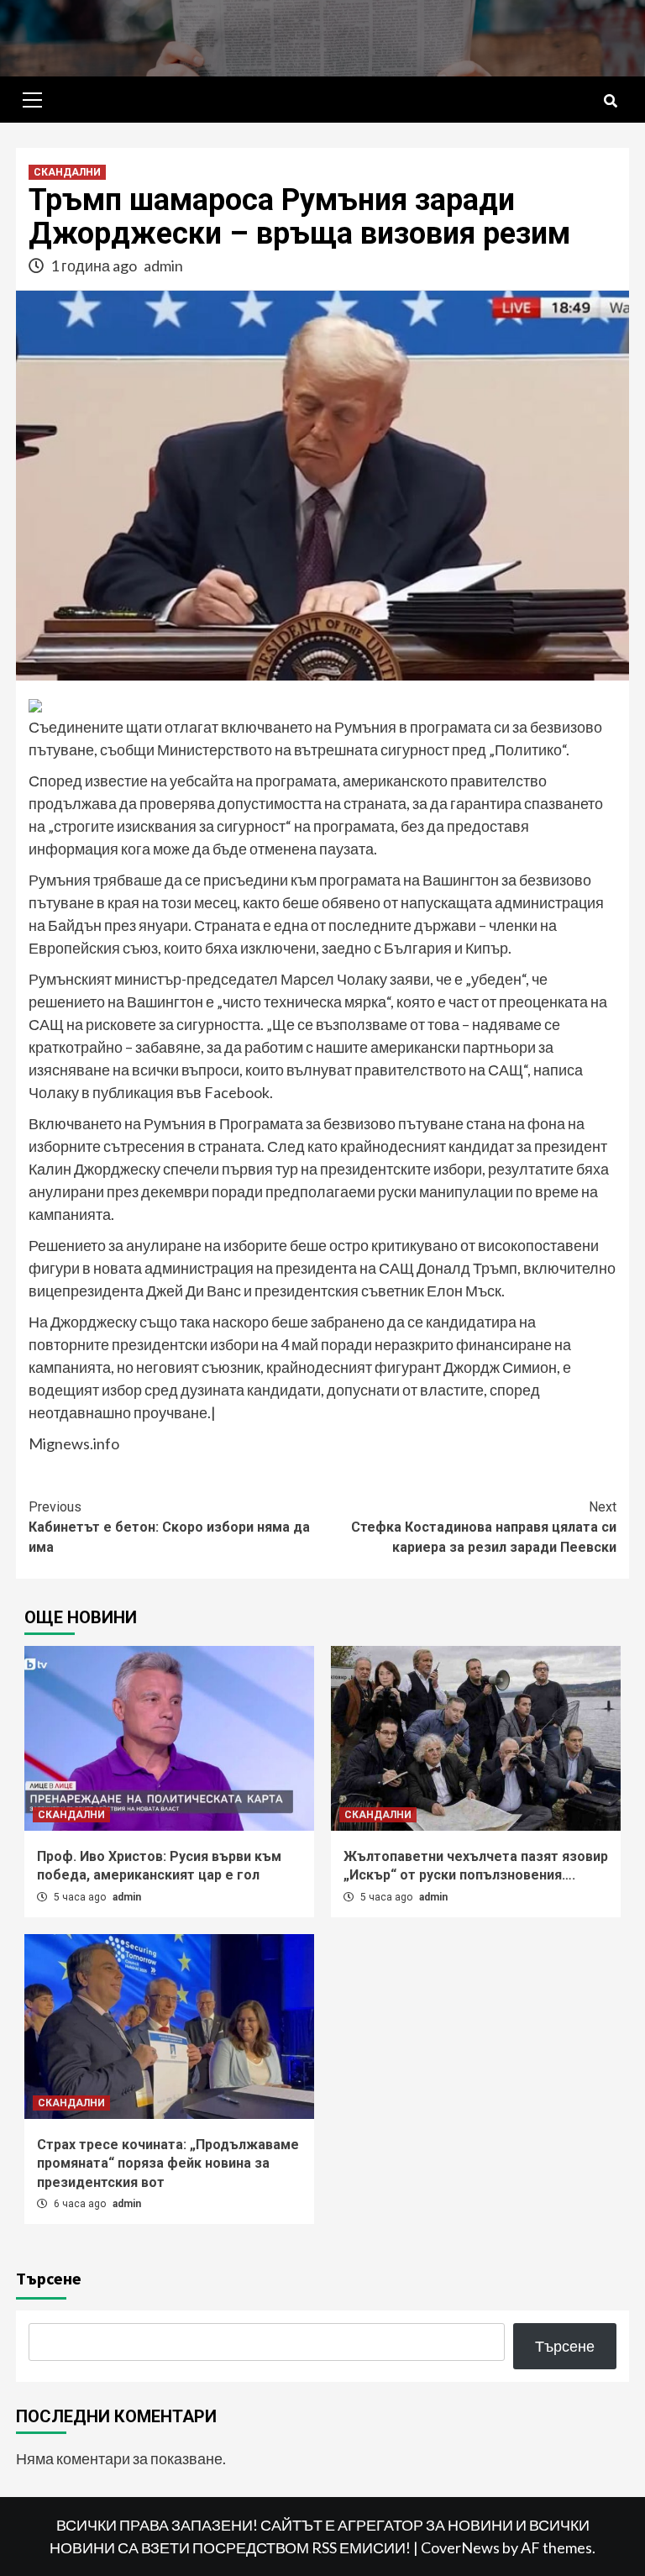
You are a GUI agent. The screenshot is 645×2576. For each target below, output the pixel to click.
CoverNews (460, 2547)
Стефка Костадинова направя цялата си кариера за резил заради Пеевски (484, 1527)
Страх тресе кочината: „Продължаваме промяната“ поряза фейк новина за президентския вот (168, 2163)
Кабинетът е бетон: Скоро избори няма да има (169, 1527)
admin (163, 265)
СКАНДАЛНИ (67, 172)
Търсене (49, 2278)
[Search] (610, 102)
